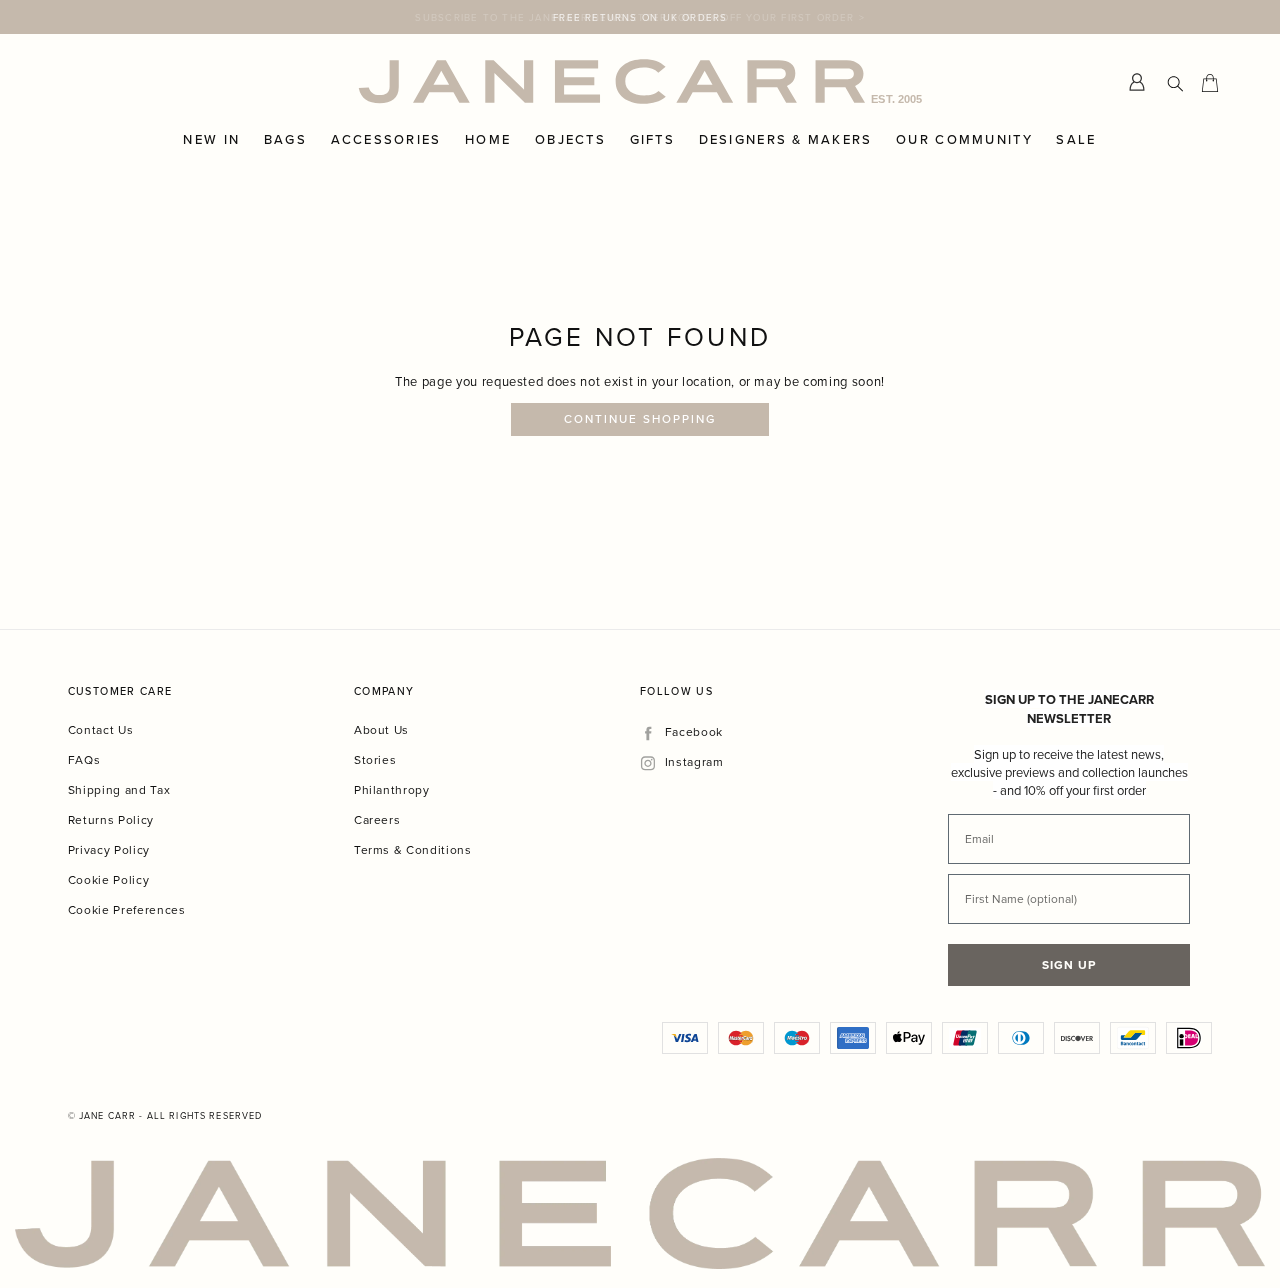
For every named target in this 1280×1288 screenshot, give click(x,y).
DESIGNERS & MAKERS (786, 140)
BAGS (285, 140)
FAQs (84, 759)
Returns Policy (111, 819)
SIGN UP (1069, 964)
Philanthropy (392, 789)
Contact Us (101, 729)
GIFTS (652, 140)
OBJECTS (570, 140)
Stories (375, 759)
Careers (377, 819)
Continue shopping (640, 419)
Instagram (694, 762)
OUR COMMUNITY (964, 140)
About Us (381, 729)
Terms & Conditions (413, 849)
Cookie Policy (108, 879)
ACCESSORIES (386, 140)
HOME (488, 140)
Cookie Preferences (127, 909)
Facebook (693, 732)
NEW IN (211, 140)
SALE (1076, 140)
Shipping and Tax (119, 789)
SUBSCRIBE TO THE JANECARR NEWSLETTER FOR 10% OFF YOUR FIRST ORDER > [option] (640, 17)
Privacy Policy (109, 849)
